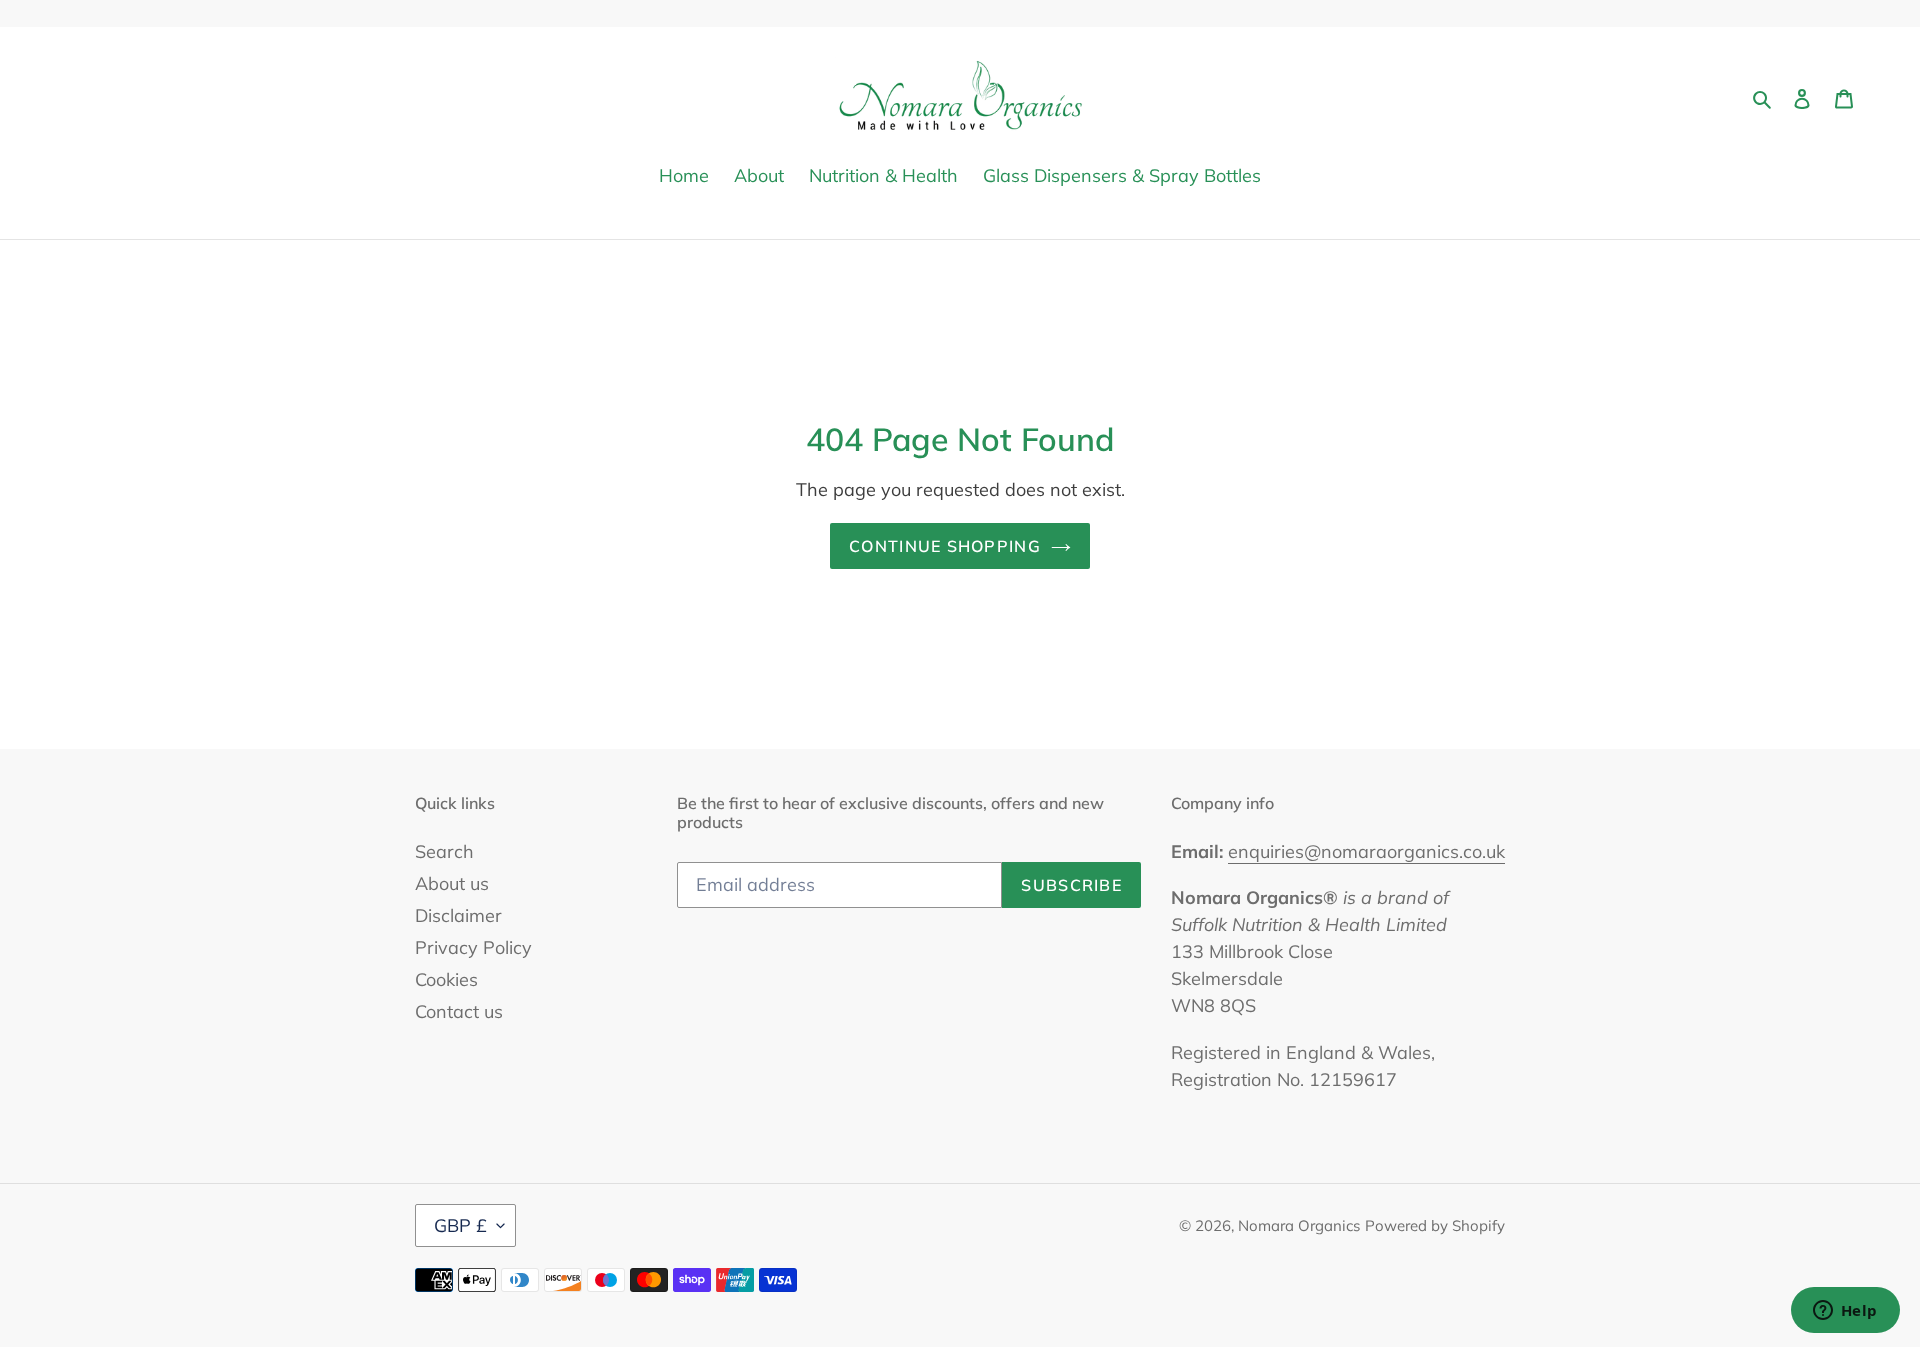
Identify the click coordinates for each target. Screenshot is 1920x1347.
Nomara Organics (1299, 1225)
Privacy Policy (473, 947)
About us (452, 883)
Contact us (459, 1011)
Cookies (446, 979)
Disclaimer (458, 915)
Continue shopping (945, 546)
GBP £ (460, 1225)
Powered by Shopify (1435, 1225)
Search (444, 851)
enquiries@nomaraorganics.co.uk (1366, 851)
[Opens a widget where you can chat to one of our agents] (1845, 1312)
